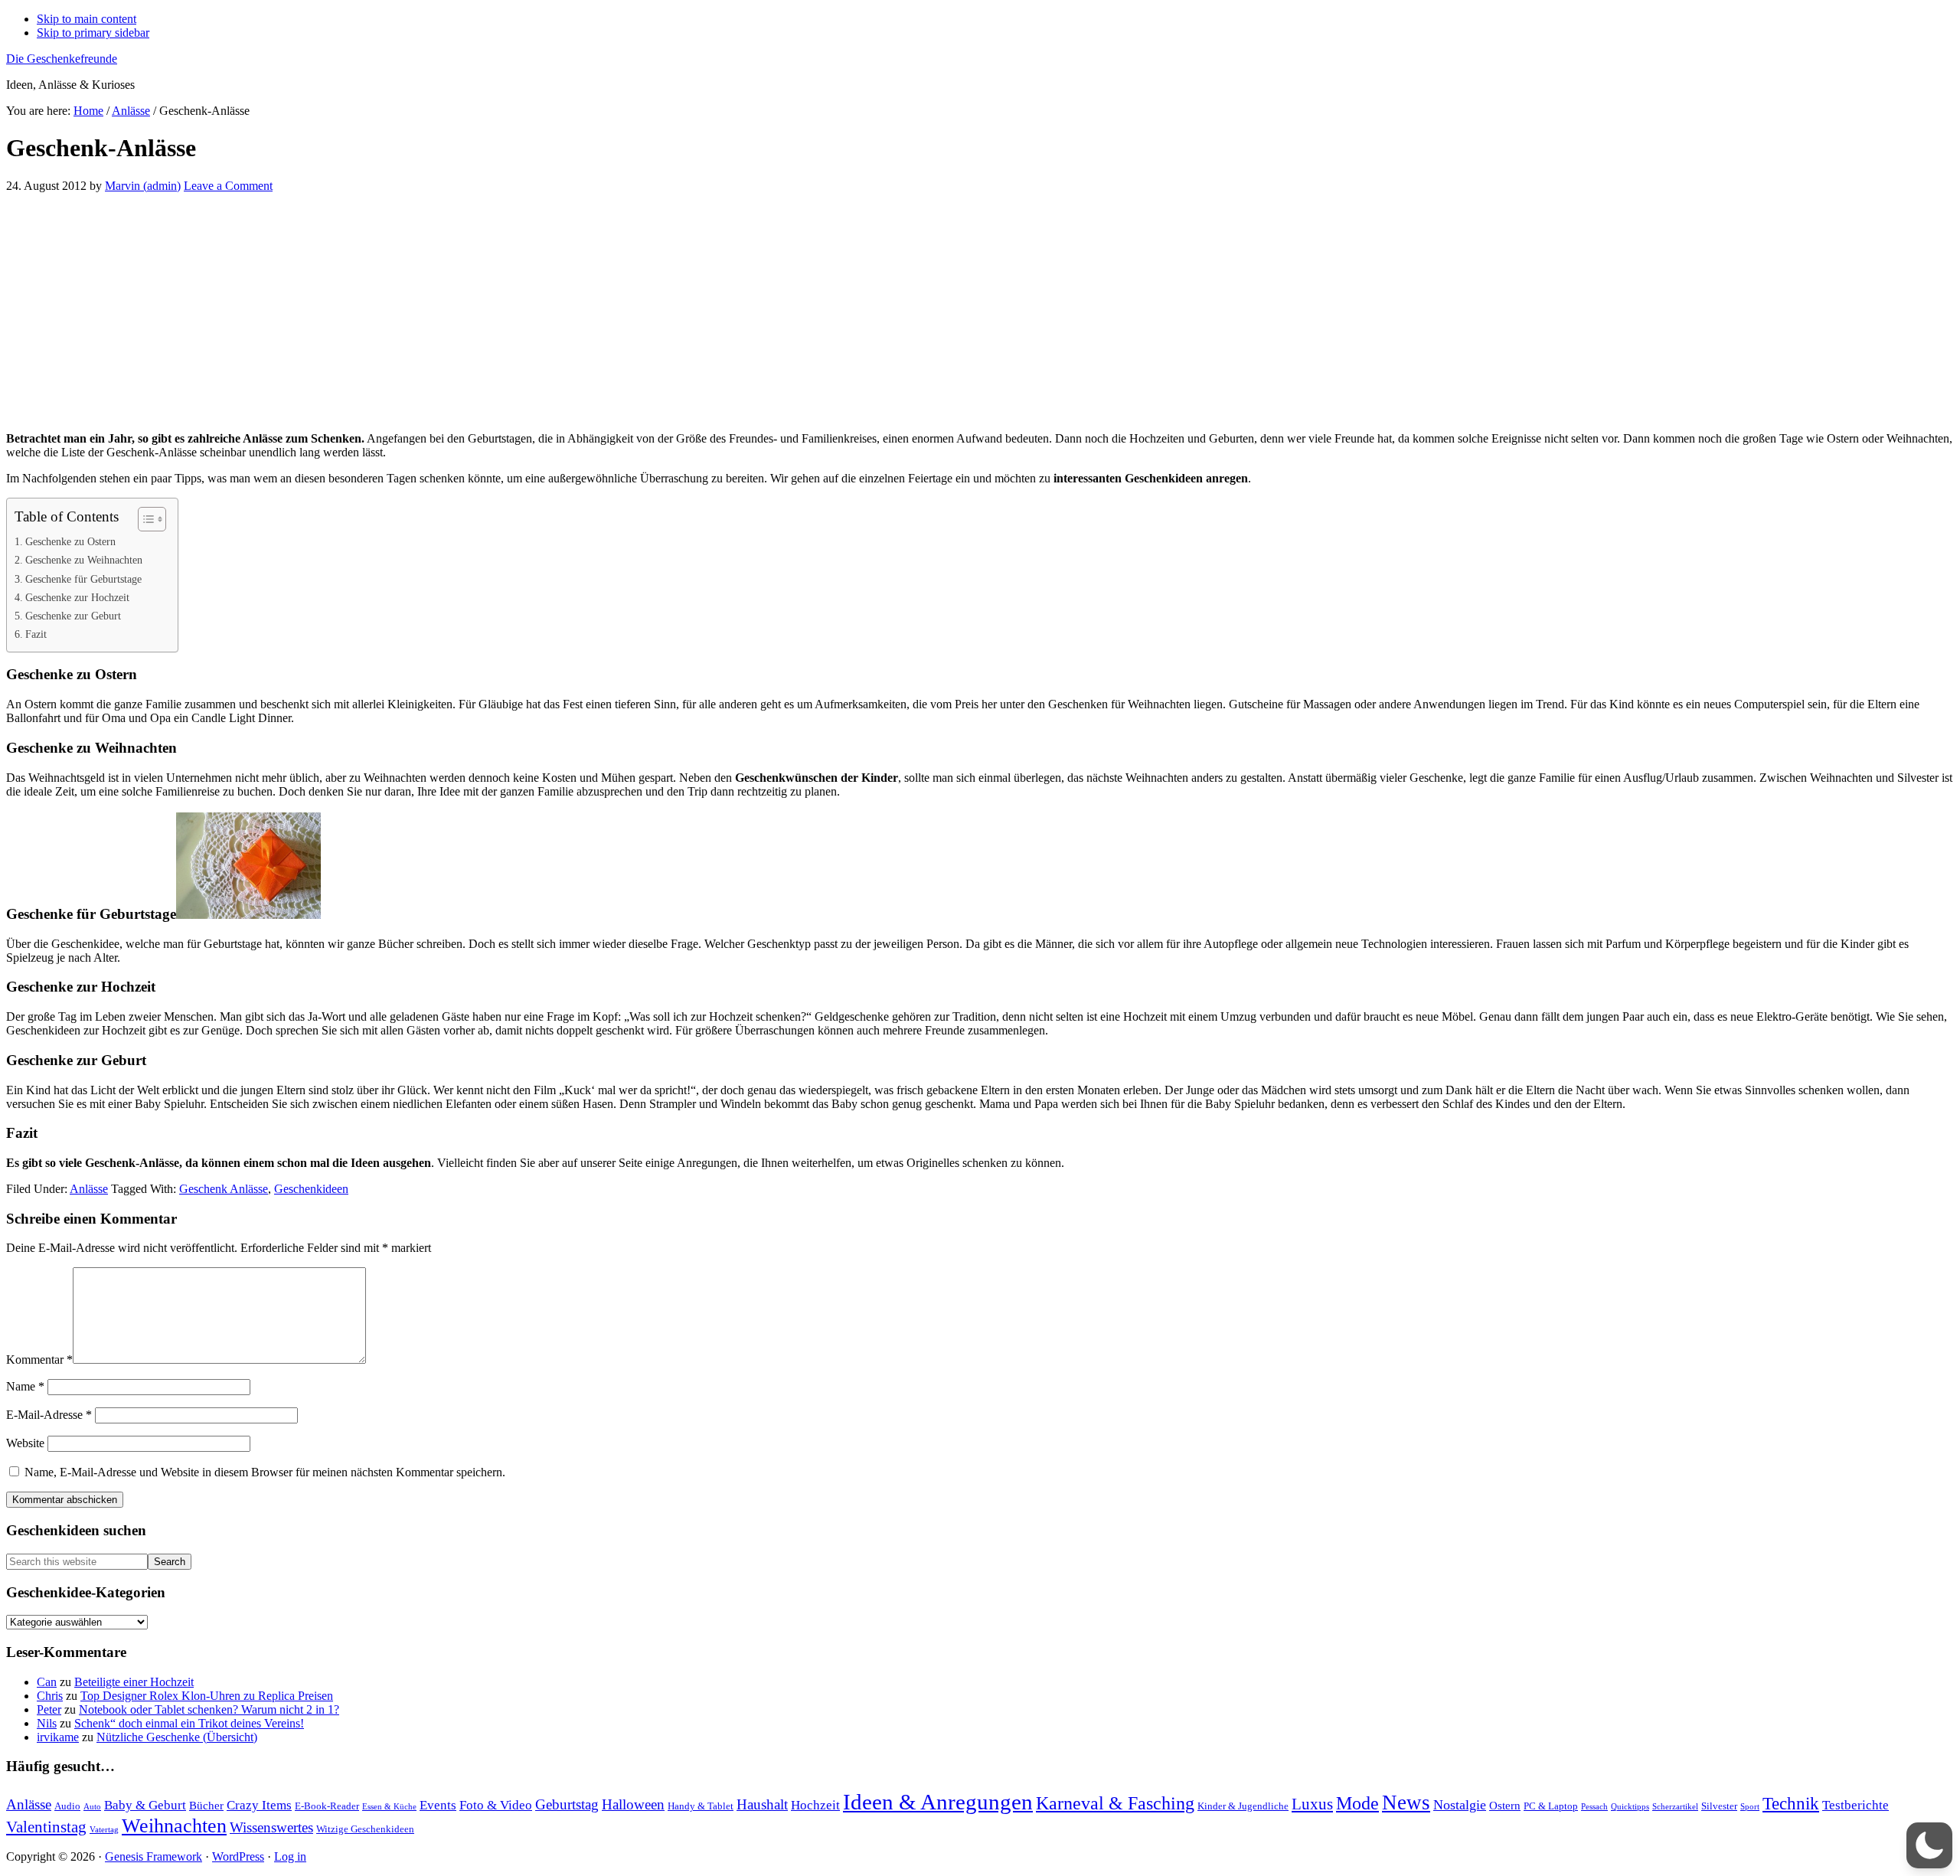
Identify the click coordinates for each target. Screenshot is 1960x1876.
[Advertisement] (465, 312)
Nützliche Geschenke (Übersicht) (177, 1737)
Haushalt (762, 1804)
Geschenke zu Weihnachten (84, 560)
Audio (67, 1806)
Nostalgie (1460, 1805)
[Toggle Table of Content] (144, 519)
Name (25, 1386)
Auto (92, 1807)
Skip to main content (87, 19)
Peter (49, 1709)
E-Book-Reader (327, 1806)
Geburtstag (567, 1804)
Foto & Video (496, 1805)
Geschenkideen (311, 1189)
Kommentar (39, 1360)
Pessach (1594, 1807)
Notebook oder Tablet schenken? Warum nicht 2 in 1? (209, 1709)
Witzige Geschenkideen (365, 1829)
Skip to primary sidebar (93, 33)
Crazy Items (259, 1805)
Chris (50, 1696)
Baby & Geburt (145, 1805)
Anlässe (89, 1189)
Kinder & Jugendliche (1243, 1806)
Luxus (1312, 1804)
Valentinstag (46, 1827)
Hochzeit (815, 1805)
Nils (47, 1723)
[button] (1929, 1845)
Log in (290, 1856)
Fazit (36, 634)
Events (438, 1805)
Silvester (1719, 1806)
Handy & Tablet (701, 1806)
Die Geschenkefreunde (62, 59)
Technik (1791, 1804)
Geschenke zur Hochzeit (77, 597)
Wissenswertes (271, 1827)
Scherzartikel (1675, 1807)
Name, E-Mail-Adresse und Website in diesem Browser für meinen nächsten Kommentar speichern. (265, 1472)
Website (25, 1443)
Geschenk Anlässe (224, 1189)
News (1406, 1802)
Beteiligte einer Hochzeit (134, 1682)
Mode (1357, 1803)
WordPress (238, 1856)
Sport (1750, 1807)
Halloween (633, 1804)
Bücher (206, 1805)
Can (47, 1682)
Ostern (1505, 1805)
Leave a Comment (228, 186)
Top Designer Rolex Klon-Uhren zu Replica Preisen (207, 1696)
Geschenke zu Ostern (70, 541)
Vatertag (104, 1830)
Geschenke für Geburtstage (83, 579)
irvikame (58, 1737)
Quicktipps (1630, 1807)
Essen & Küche (389, 1807)
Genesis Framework (154, 1856)
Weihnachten (174, 1826)
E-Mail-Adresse (49, 1415)
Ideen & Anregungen (938, 1802)
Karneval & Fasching (1115, 1803)
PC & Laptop (1551, 1806)
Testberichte (1855, 1805)
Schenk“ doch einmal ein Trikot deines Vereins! (189, 1723)
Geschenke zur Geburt (73, 616)
